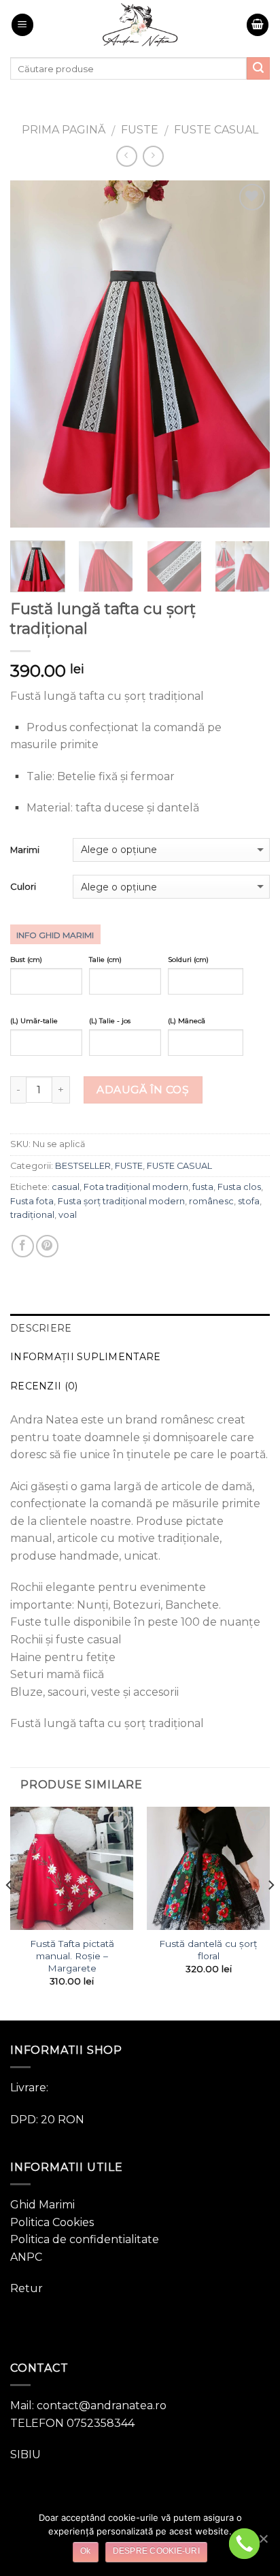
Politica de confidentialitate (85, 2239)
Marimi (25, 850)
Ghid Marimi (42, 2205)
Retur (27, 2288)
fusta (203, 1187)
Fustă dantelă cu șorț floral (208, 1950)
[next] (247, 354)
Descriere (41, 1328)
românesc (211, 1201)
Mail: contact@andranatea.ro (88, 2405)
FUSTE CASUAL (216, 130)
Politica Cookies (52, 2222)
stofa (249, 1201)
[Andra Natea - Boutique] (140, 25)
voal (68, 1215)
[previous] (33, 354)
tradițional (32, 1215)
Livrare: (29, 2088)
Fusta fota (32, 1201)
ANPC (26, 2257)
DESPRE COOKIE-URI (156, 2551)
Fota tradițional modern (136, 1187)
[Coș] (258, 25)
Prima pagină (64, 130)
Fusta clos (239, 1187)
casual (66, 1187)
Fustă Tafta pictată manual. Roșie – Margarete (72, 1955)
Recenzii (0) (44, 1386)
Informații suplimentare (85, 1357)
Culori (23, 886)
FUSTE (140, 130)
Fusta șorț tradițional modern (121, 1201)
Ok (86, 2551)
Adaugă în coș (143, 1090)
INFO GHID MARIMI (55, 935)
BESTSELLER (83, 1166)
